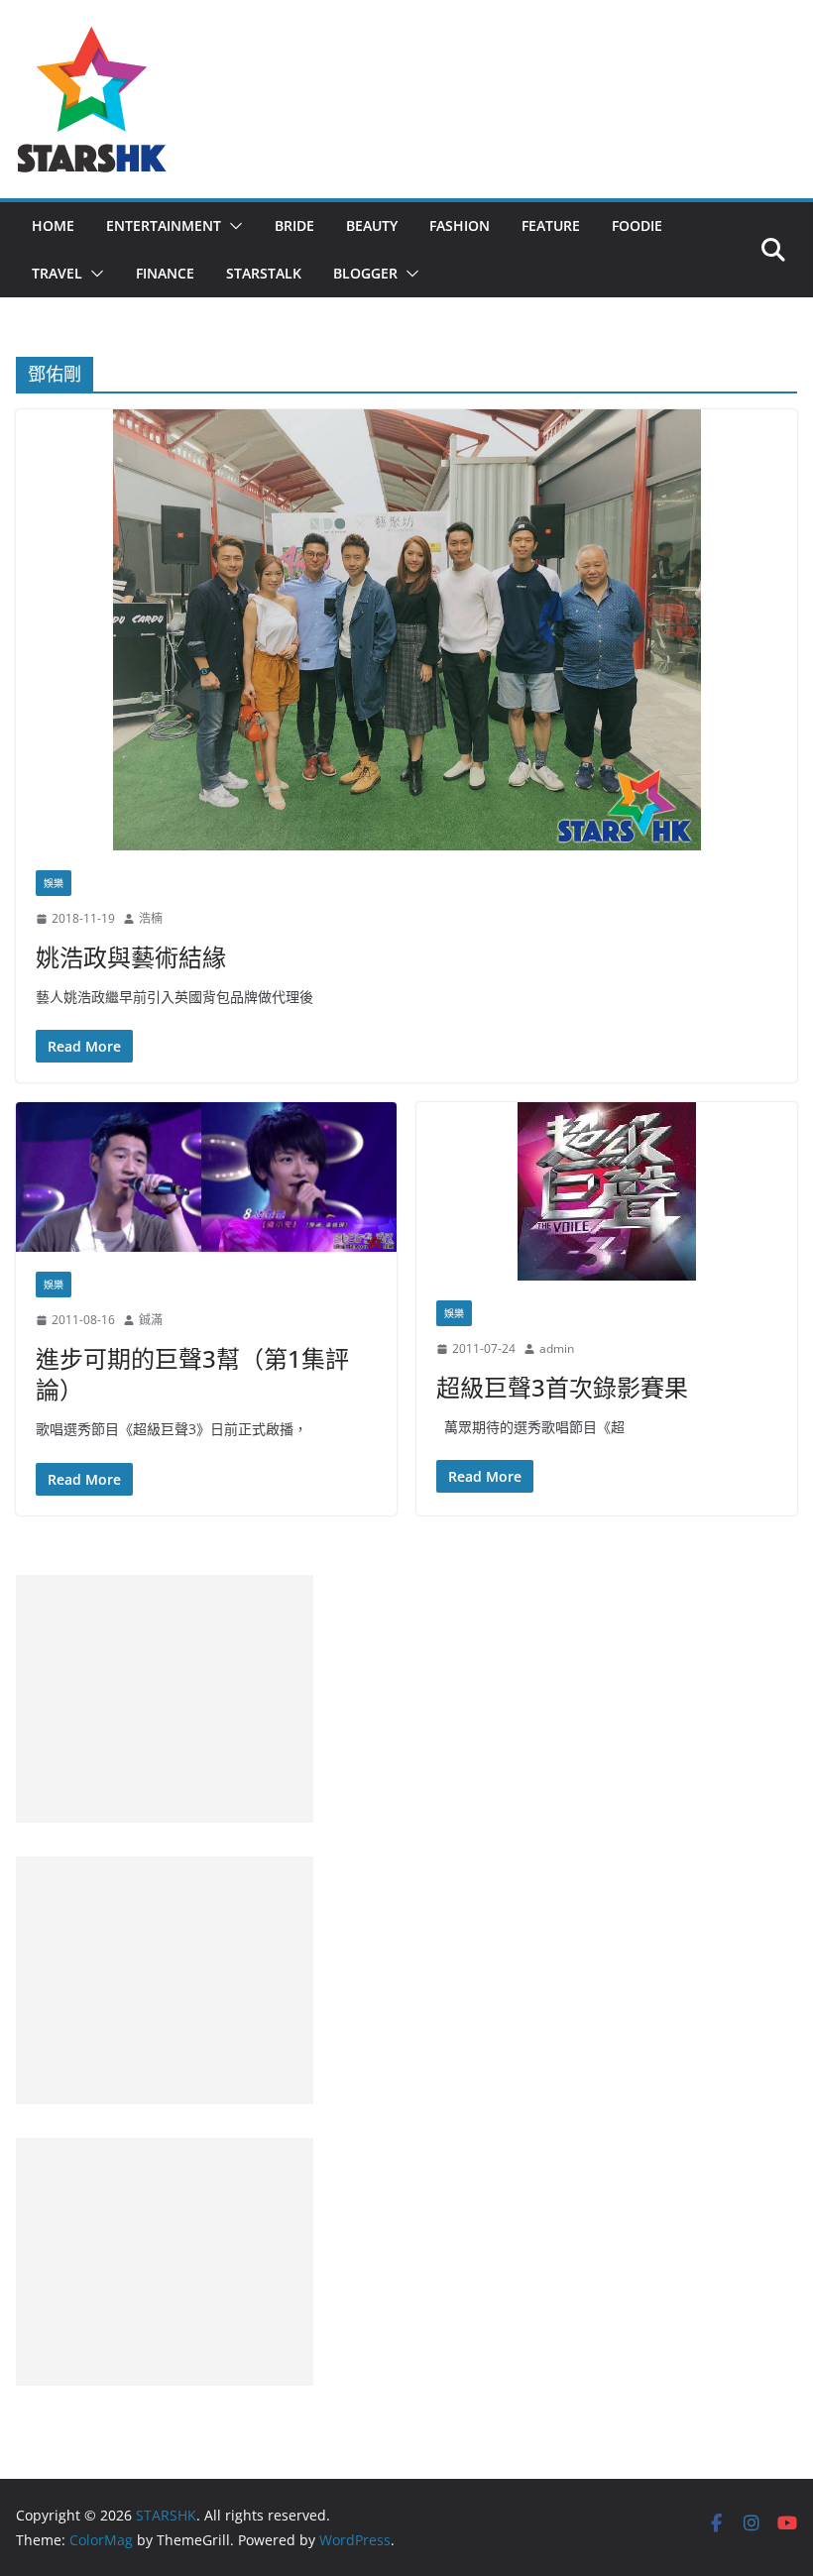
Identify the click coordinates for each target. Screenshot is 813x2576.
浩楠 (151, 918)
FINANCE (165, 273)
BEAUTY (372, 225)
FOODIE (637, 225)
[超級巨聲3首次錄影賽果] (607, 1191)
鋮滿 (151, 1320)
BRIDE (294, 225)
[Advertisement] (165, 1699)
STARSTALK (264, 273)
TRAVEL (57, 273)
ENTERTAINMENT (164, 225)
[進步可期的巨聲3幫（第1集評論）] (206, 1177)
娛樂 (54, 883)
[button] (232, 226)
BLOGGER (365, 273)
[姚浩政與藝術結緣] (406, 630)
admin (557, 1348)
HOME (53, 225)
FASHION (460, 225)
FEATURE (551, 225)
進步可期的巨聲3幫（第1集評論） (192, 1374)
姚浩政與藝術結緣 (131, 957)
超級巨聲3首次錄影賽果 (562, 1387)
